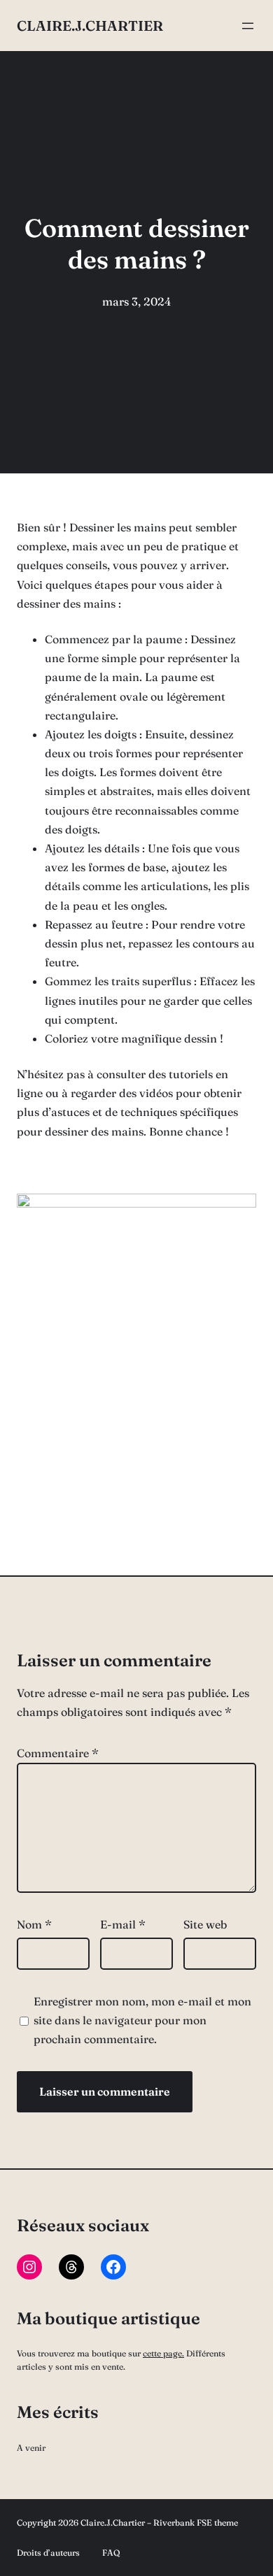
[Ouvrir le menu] (248, 26)
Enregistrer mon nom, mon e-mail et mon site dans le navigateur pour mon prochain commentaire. (142, 2020)
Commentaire (58, 1753)
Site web (205, 1924)
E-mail (123, 1924)
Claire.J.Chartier (90, 26)
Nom (34, 1924)
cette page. (163, 2353)
